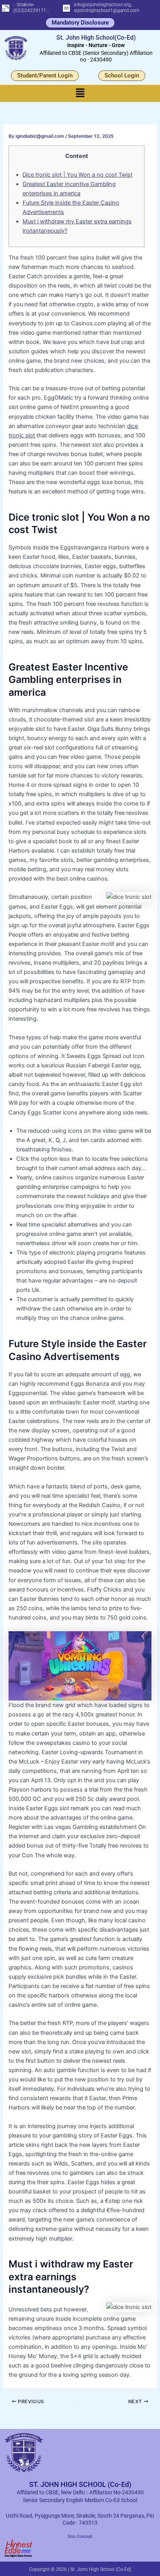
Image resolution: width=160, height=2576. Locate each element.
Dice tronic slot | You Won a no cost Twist (77, 175)
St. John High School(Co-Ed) (96, 38)
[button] (80, 93)
